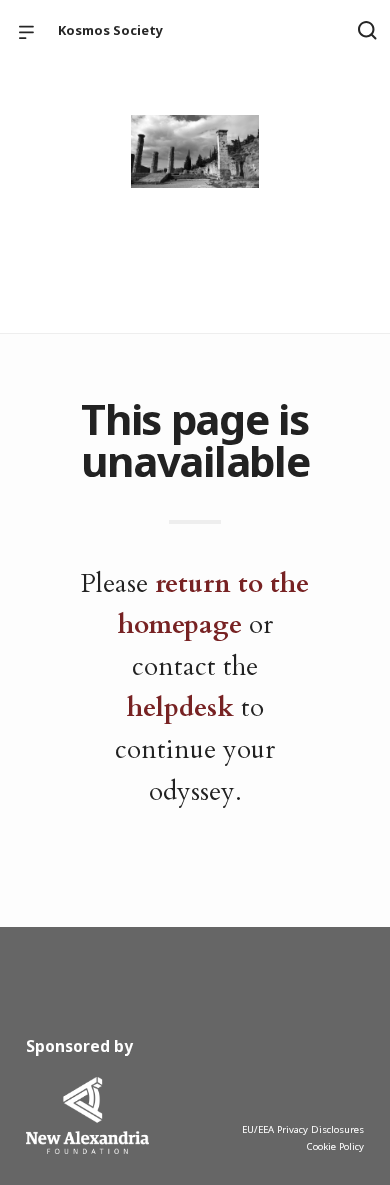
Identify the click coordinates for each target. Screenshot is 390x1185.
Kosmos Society (110, 30)
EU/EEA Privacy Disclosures (303, 1129)
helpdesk (180, 707)
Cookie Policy (335, 1146)
